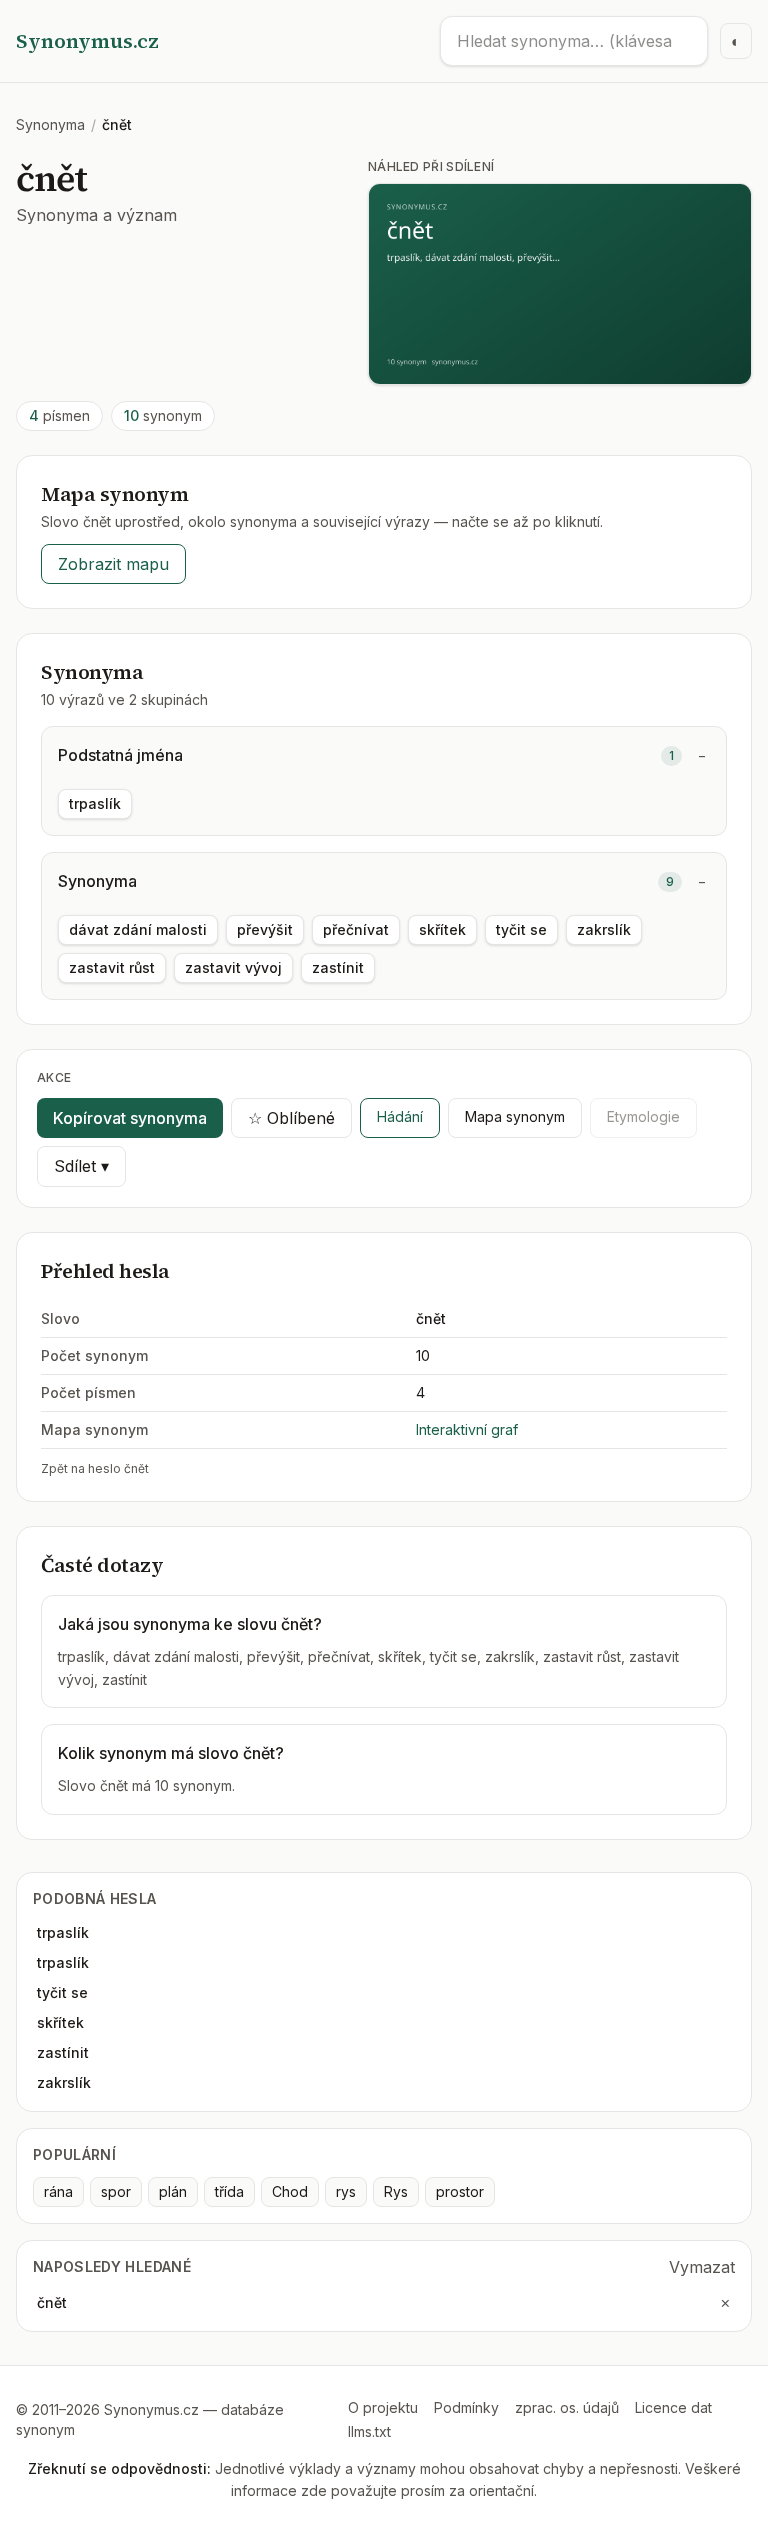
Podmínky (466, 2407)
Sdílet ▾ (81, 1166)
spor (116, 2191)
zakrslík (604, 929)
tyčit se (521, 929)
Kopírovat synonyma (130, 1118)
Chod (290, 2191)
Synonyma (50, 124)
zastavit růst (112, 967)
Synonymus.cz (87, 41)
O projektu (383, 2407)
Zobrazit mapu (113, 564)
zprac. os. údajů (567, 2407)
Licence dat (673, 2407)
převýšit (265, 929)
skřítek (442, 929)
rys (346, 2191)
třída (229, 2191)
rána (58, 2191)
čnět (52, 2302)
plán (173, 2191)
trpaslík (95, 803)
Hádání (400, 1116)
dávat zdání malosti (138, 929)
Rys (396, 2191)
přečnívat (356, 929)
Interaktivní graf (467, 1429)
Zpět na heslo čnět (95, 1468)
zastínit (338, 967)
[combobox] (574, 41)
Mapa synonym (515, 1116)
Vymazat (702, 2267)
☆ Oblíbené (291, 1118)
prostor (460, 2191)
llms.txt (369, 2431)
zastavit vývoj (233, 967)
